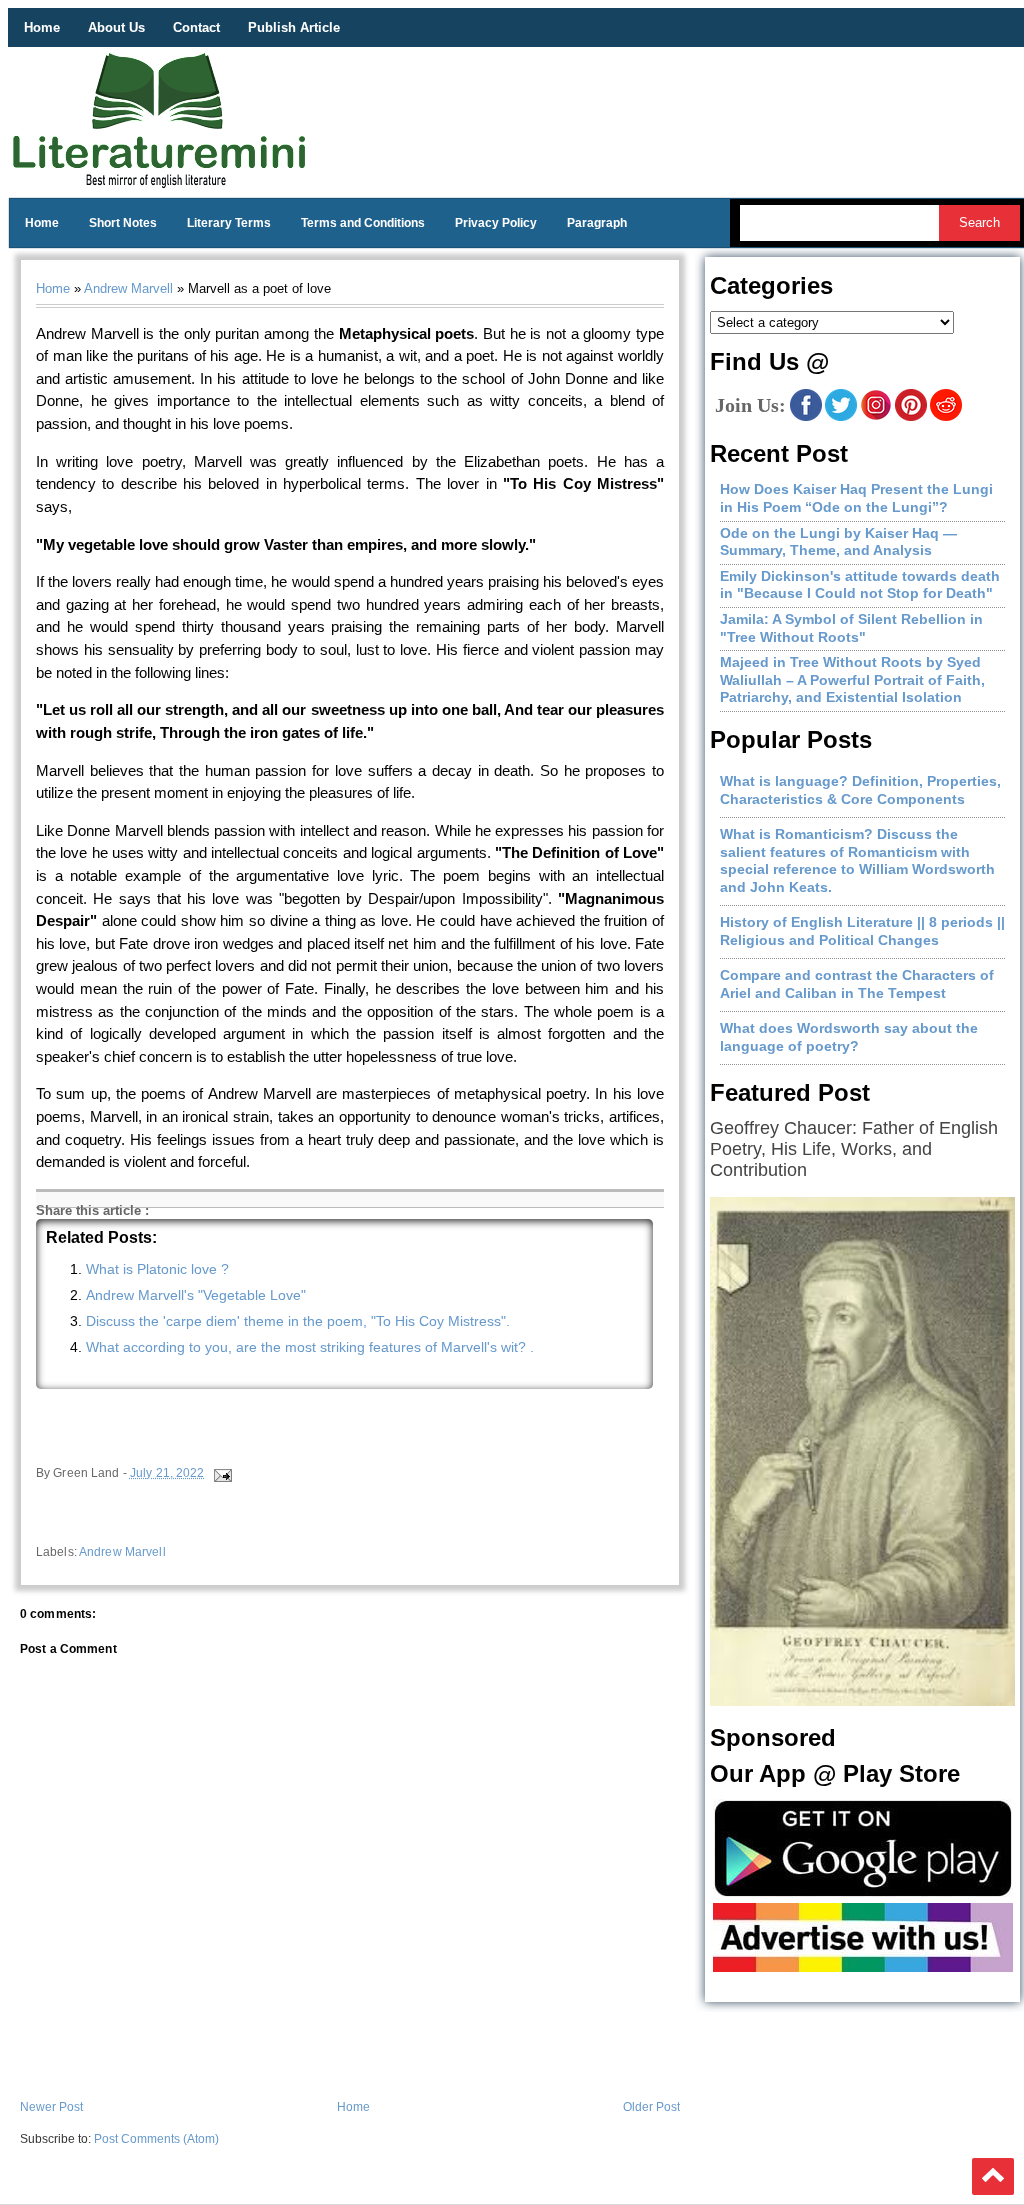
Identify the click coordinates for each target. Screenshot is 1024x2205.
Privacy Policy (496, 223)
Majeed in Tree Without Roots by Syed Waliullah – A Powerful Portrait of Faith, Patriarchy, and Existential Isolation (852, 679)
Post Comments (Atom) (156, 2139)
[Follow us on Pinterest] (911, 417)
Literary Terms (229, 223)
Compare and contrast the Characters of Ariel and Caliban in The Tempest (857, 984)
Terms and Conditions (363, 223)
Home (42, 27)
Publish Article (294, 27)
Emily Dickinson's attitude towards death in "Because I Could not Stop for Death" (860, 585)
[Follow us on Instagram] (876, 417)
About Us (116, 27)
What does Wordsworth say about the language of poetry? (849, 1037)
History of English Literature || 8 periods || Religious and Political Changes (862, 931)
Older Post (651, 2107)
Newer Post (51, 2107)
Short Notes (123, 223)
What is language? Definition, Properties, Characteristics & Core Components (860, 790)
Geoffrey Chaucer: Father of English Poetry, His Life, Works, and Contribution (854, 1149)
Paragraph (597, 223)
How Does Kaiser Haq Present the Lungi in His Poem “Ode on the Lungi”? (856, 498)
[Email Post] (221, 1473)
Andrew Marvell (128, 288)
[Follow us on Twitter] (841, 417)
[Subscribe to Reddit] (946, 417)
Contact (196, 27)
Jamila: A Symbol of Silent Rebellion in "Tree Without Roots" (851, 628)
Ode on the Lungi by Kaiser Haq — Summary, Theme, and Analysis (838, 542)
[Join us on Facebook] (806, 417)
